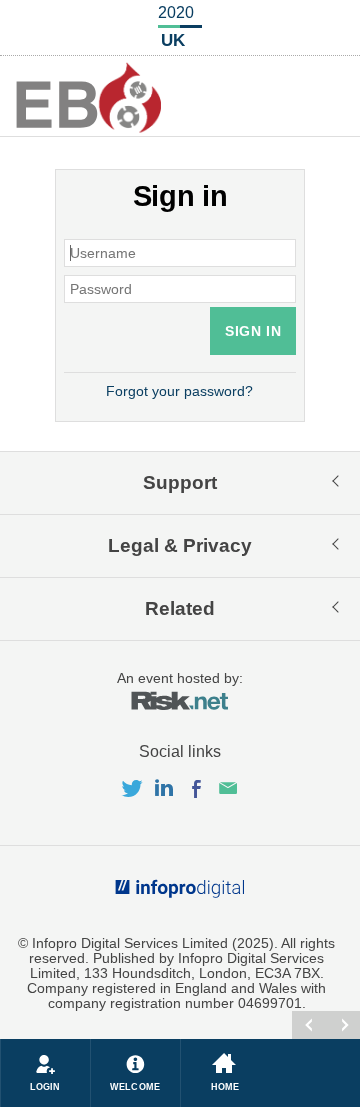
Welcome (135, 1087)
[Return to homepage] (89, 97)
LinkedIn (167, 789)
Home (225, 1087)
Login (45, 1087)
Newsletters (228, 789)
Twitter (135, 789)
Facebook (199, 789)
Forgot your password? (179, 391)
